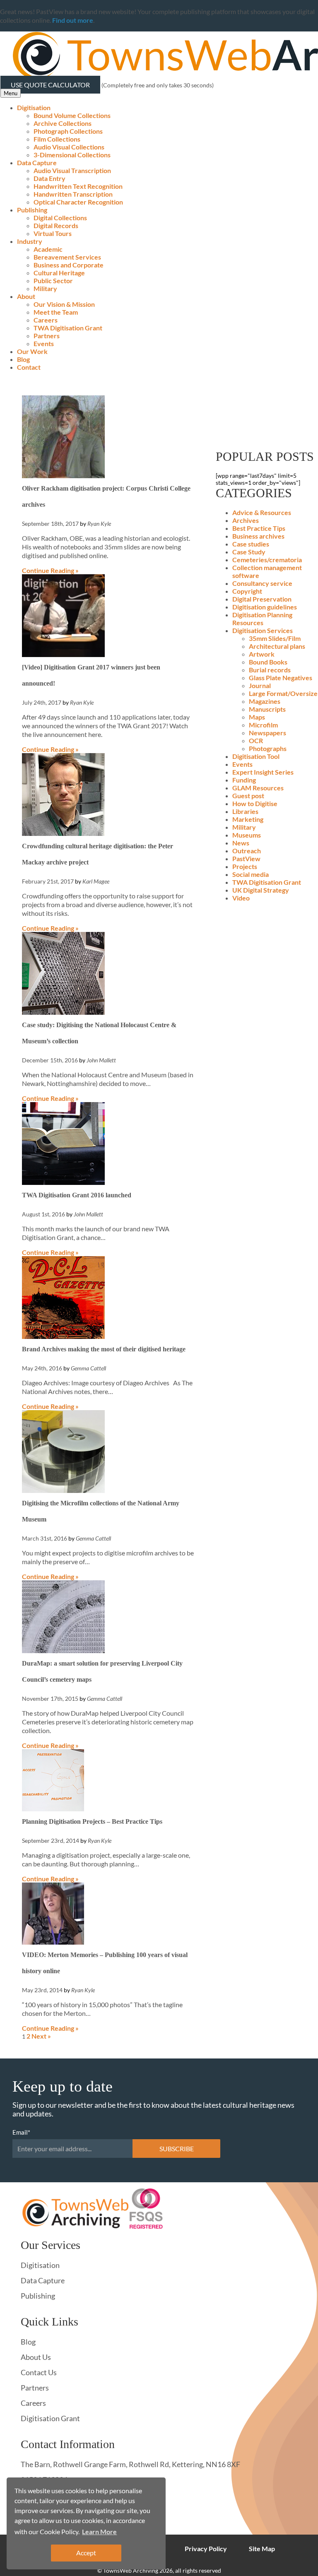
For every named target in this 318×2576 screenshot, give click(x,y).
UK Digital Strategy (261, 890)
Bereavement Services (67, 257)
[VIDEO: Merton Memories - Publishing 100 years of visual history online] (53, 1942)
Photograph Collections (68, 131)
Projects (245, 866)
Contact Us (39, 2372)
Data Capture (37, 163)
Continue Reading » (50, 570)
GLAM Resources (258, 788)
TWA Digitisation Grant (68, 328)
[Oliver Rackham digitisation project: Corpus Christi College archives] (63, 475)
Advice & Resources (262, 512)
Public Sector (53, 280)
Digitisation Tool (256, 756)
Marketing (248, 819)
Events (44, 343)
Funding (244, 780)
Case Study (249, 552)
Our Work (32, 351)
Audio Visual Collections (69, 147)
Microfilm (263, 725)
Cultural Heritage (59, 273)
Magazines (265, 701)
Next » (41, 2036)
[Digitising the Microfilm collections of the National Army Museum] (63, 1490)
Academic (48, 249)
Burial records (270, 670)
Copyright (247, 591)
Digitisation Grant (50, 2418)
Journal (260, 685)
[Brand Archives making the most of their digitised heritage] (63, 1336)
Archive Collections (63, 123)
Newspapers (267, 733)
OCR (256, 740)
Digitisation (34, 107)
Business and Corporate (69, 265)
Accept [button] (86, 2553)
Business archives (258, 536)
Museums (247, 835)
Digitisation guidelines (265, 607)
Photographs (268, 748)
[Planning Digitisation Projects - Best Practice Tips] (53, 1809)
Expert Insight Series (263, 772)
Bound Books (268, 662)
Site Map (262, 2548)
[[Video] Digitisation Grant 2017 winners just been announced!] (63, 654)
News (241, 843)
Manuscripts (267, 709)
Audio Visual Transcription (72, 170)
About (26, 296)
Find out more (73, 20)
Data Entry (49, 178)
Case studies (251, 544)
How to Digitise (255, 803)
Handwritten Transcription (73, 194)
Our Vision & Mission (64, 304)
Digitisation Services (263, 630)
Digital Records (56, 225)
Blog (23, 359)
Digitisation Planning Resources (262, 619)
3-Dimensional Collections (72, 155)
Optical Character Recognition (78, 202)
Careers (46, 320)
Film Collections (57, 139)
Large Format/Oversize (283, 693)
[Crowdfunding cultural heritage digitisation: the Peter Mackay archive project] (63, 833)
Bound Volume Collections (72, 115)
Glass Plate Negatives (281, 678)
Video (241, 898)
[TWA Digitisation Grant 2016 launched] (63, 1182)
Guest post (248, 796)
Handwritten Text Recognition (78, 186)
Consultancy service (262, 583)
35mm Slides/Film (275, 638)
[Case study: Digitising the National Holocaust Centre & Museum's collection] (63, 1012)
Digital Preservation (262, 599)
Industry (30, 241)
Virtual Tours (53, 233)
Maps (257, 717)
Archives (246, 520)
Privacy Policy (206, 2548)
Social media (251, 874)
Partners (47, 336)
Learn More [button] (99, 2531)
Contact (29, 367)
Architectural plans (277, 646)
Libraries (245, 811)
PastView (246, 858)
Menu (11, 93)
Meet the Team (56, 312)
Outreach (247, 851)
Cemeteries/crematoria (267, 560)
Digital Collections (60, 218)
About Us (36, 2357)
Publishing (32, 210)
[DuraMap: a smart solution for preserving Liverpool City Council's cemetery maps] (63, 1650)
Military (45, 288)
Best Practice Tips (259, 528)
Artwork (262, 654)
